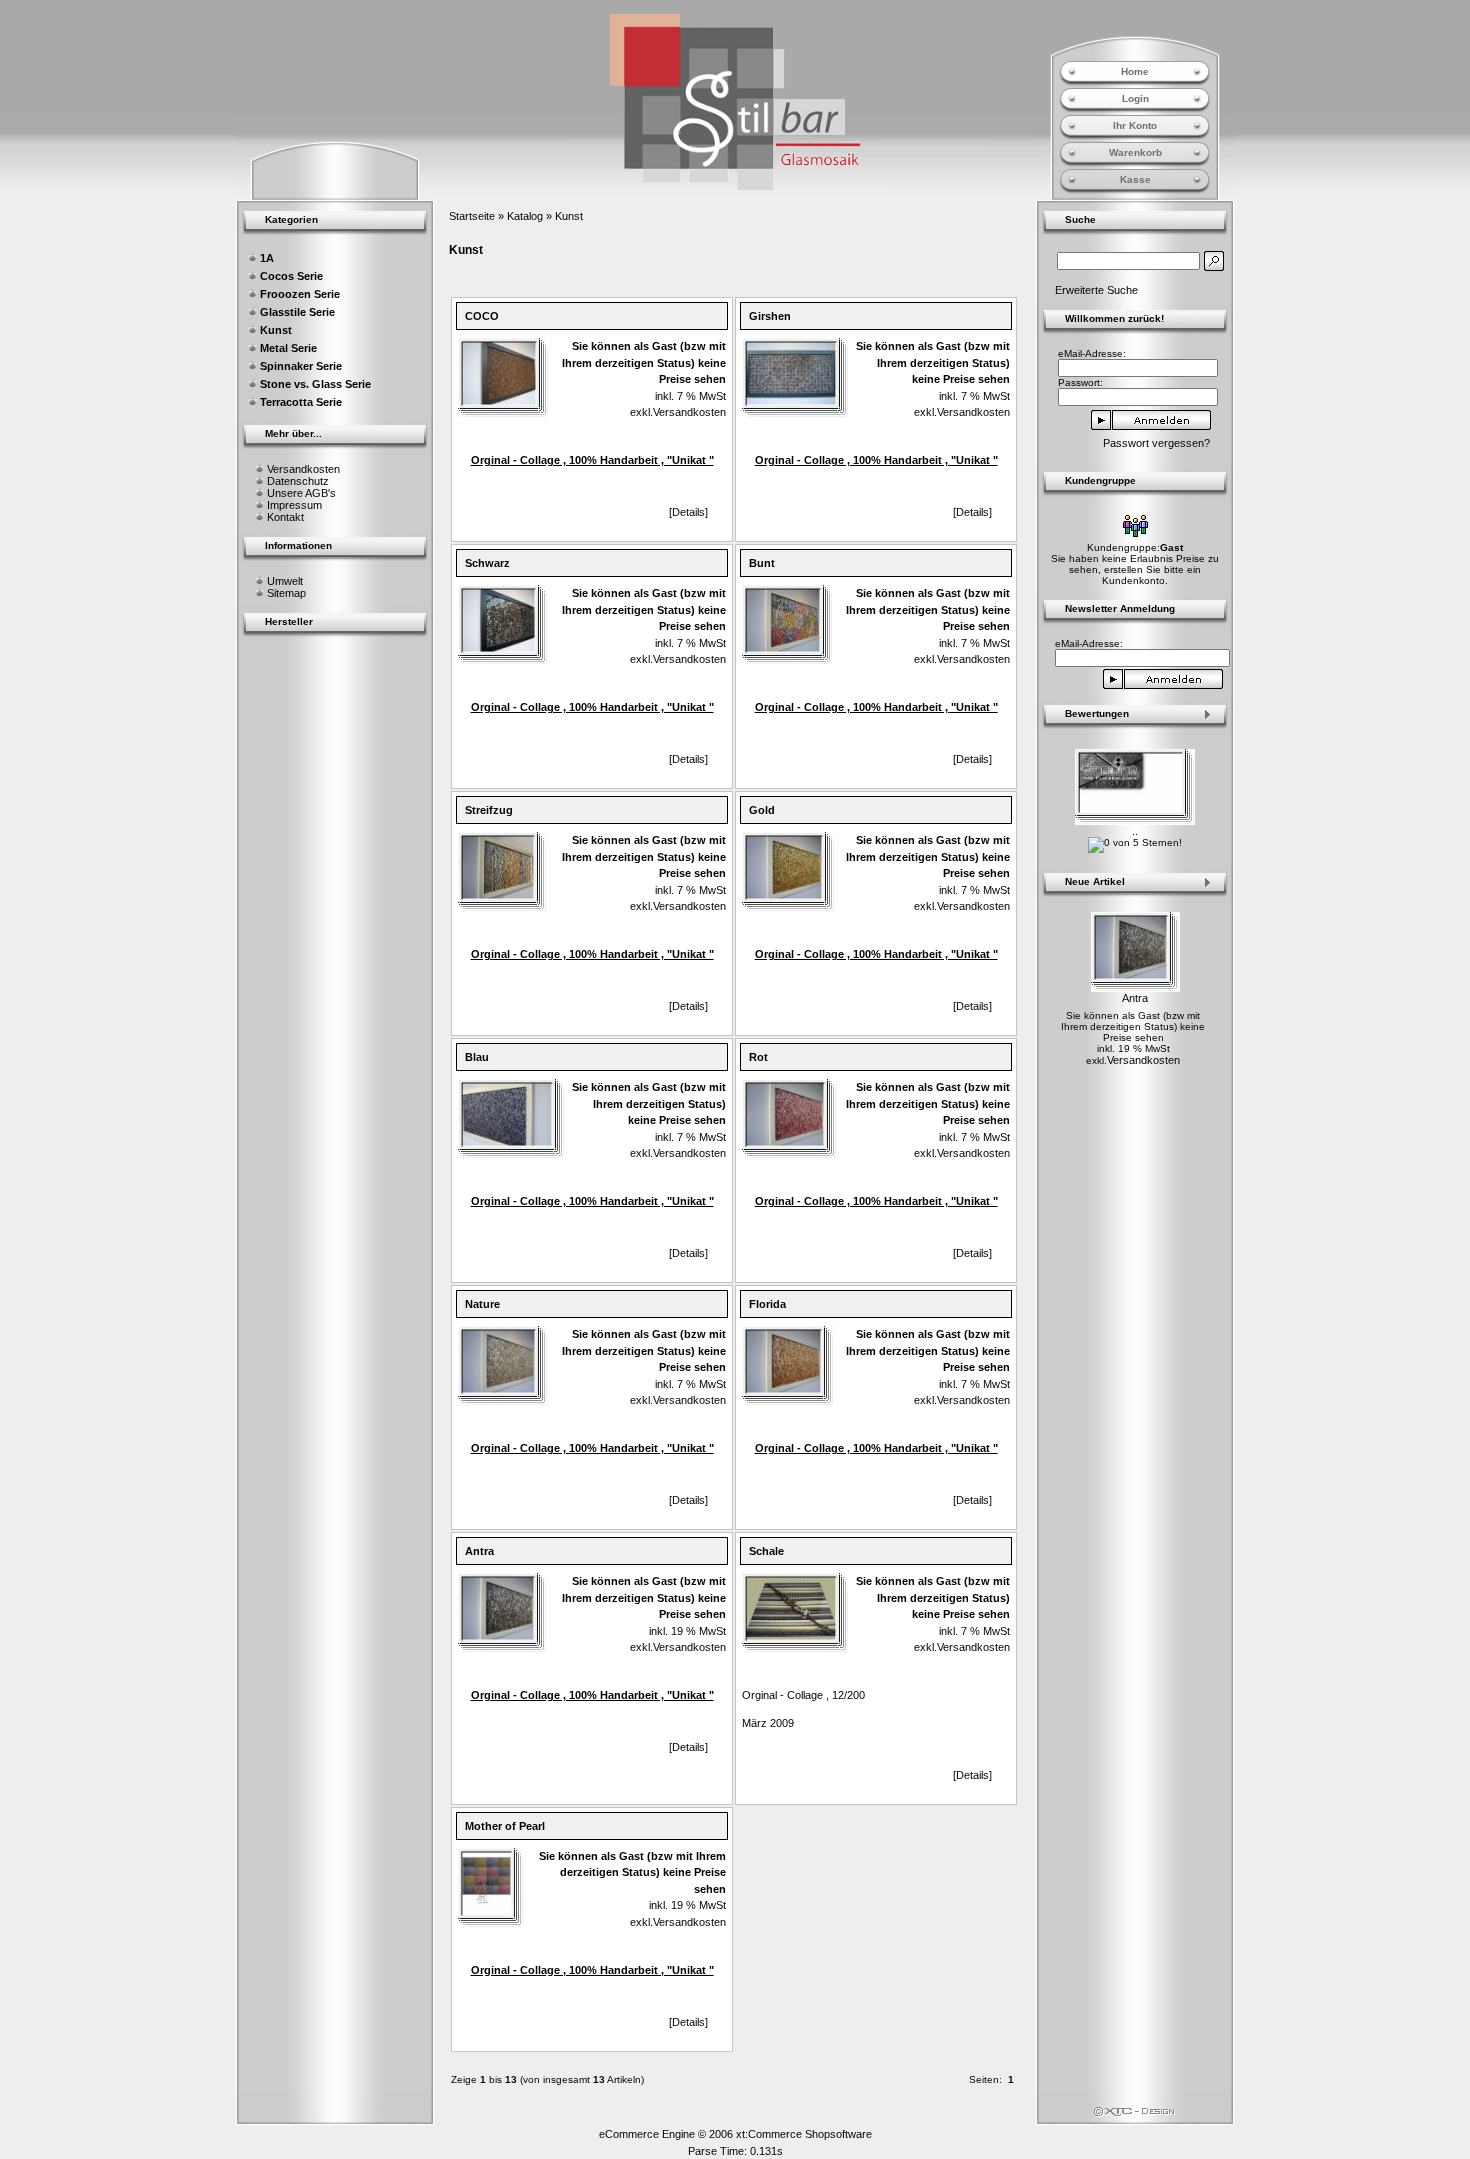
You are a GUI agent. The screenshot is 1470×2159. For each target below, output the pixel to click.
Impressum (294, 505)
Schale (766, 1551)
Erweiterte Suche (1096, 290)
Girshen (770, 316)
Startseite (472, 216)
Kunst (569, 216)
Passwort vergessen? (1156, 443)
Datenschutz (298, 481)
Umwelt (285, 581)
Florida (767, 1304)
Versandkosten (303, 469)
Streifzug (489, 810)
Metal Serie (288, 348)
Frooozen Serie (300, 294)
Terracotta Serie (301, 402)
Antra (479, 1551)
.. (1135, 831)
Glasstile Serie (297, 312)
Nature (482, 1304)
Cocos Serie (291, 276)
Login (1135, 98)
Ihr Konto (1135, 125)
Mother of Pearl (505, 1826)
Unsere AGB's (301, 493)
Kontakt (285, 517)
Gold (762, 810)
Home (1135, 71)
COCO (482, 316)
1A (267, 258)
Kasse (1135, 179)
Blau (477, 1057)
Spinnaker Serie (301, 366)
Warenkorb (1135, 152)
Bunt (762, 563)
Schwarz (487, 563)
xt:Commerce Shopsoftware (804, 2134)
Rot (758, 1057)
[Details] (688, 512)
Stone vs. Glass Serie (315, 384)
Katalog (525, 216)
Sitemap (286, 593)
